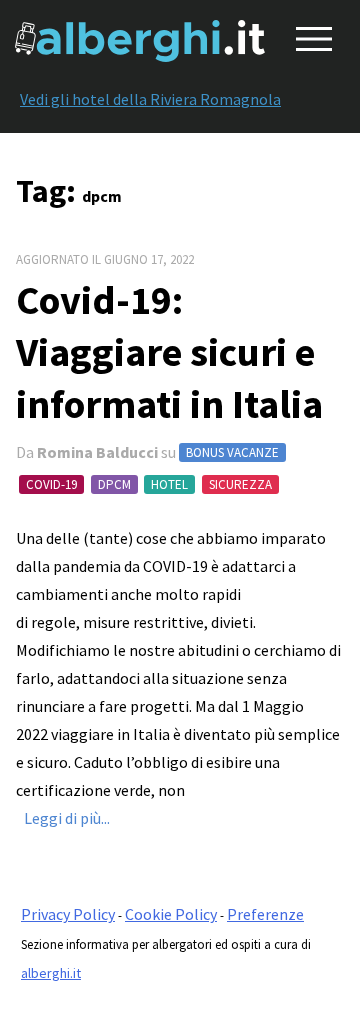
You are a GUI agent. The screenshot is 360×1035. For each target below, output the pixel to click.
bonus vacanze (232, 452)
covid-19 (51, 484)
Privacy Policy (68, 914)
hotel (169, 484)
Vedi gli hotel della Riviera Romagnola (150, 99)
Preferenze (265, 914)
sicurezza (240, 484)
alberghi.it (51, 973)
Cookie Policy (171, 914)
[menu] (310, 35)
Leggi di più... (67, 818)
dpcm (114, 484)
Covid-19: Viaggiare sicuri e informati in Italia (169, 352)
